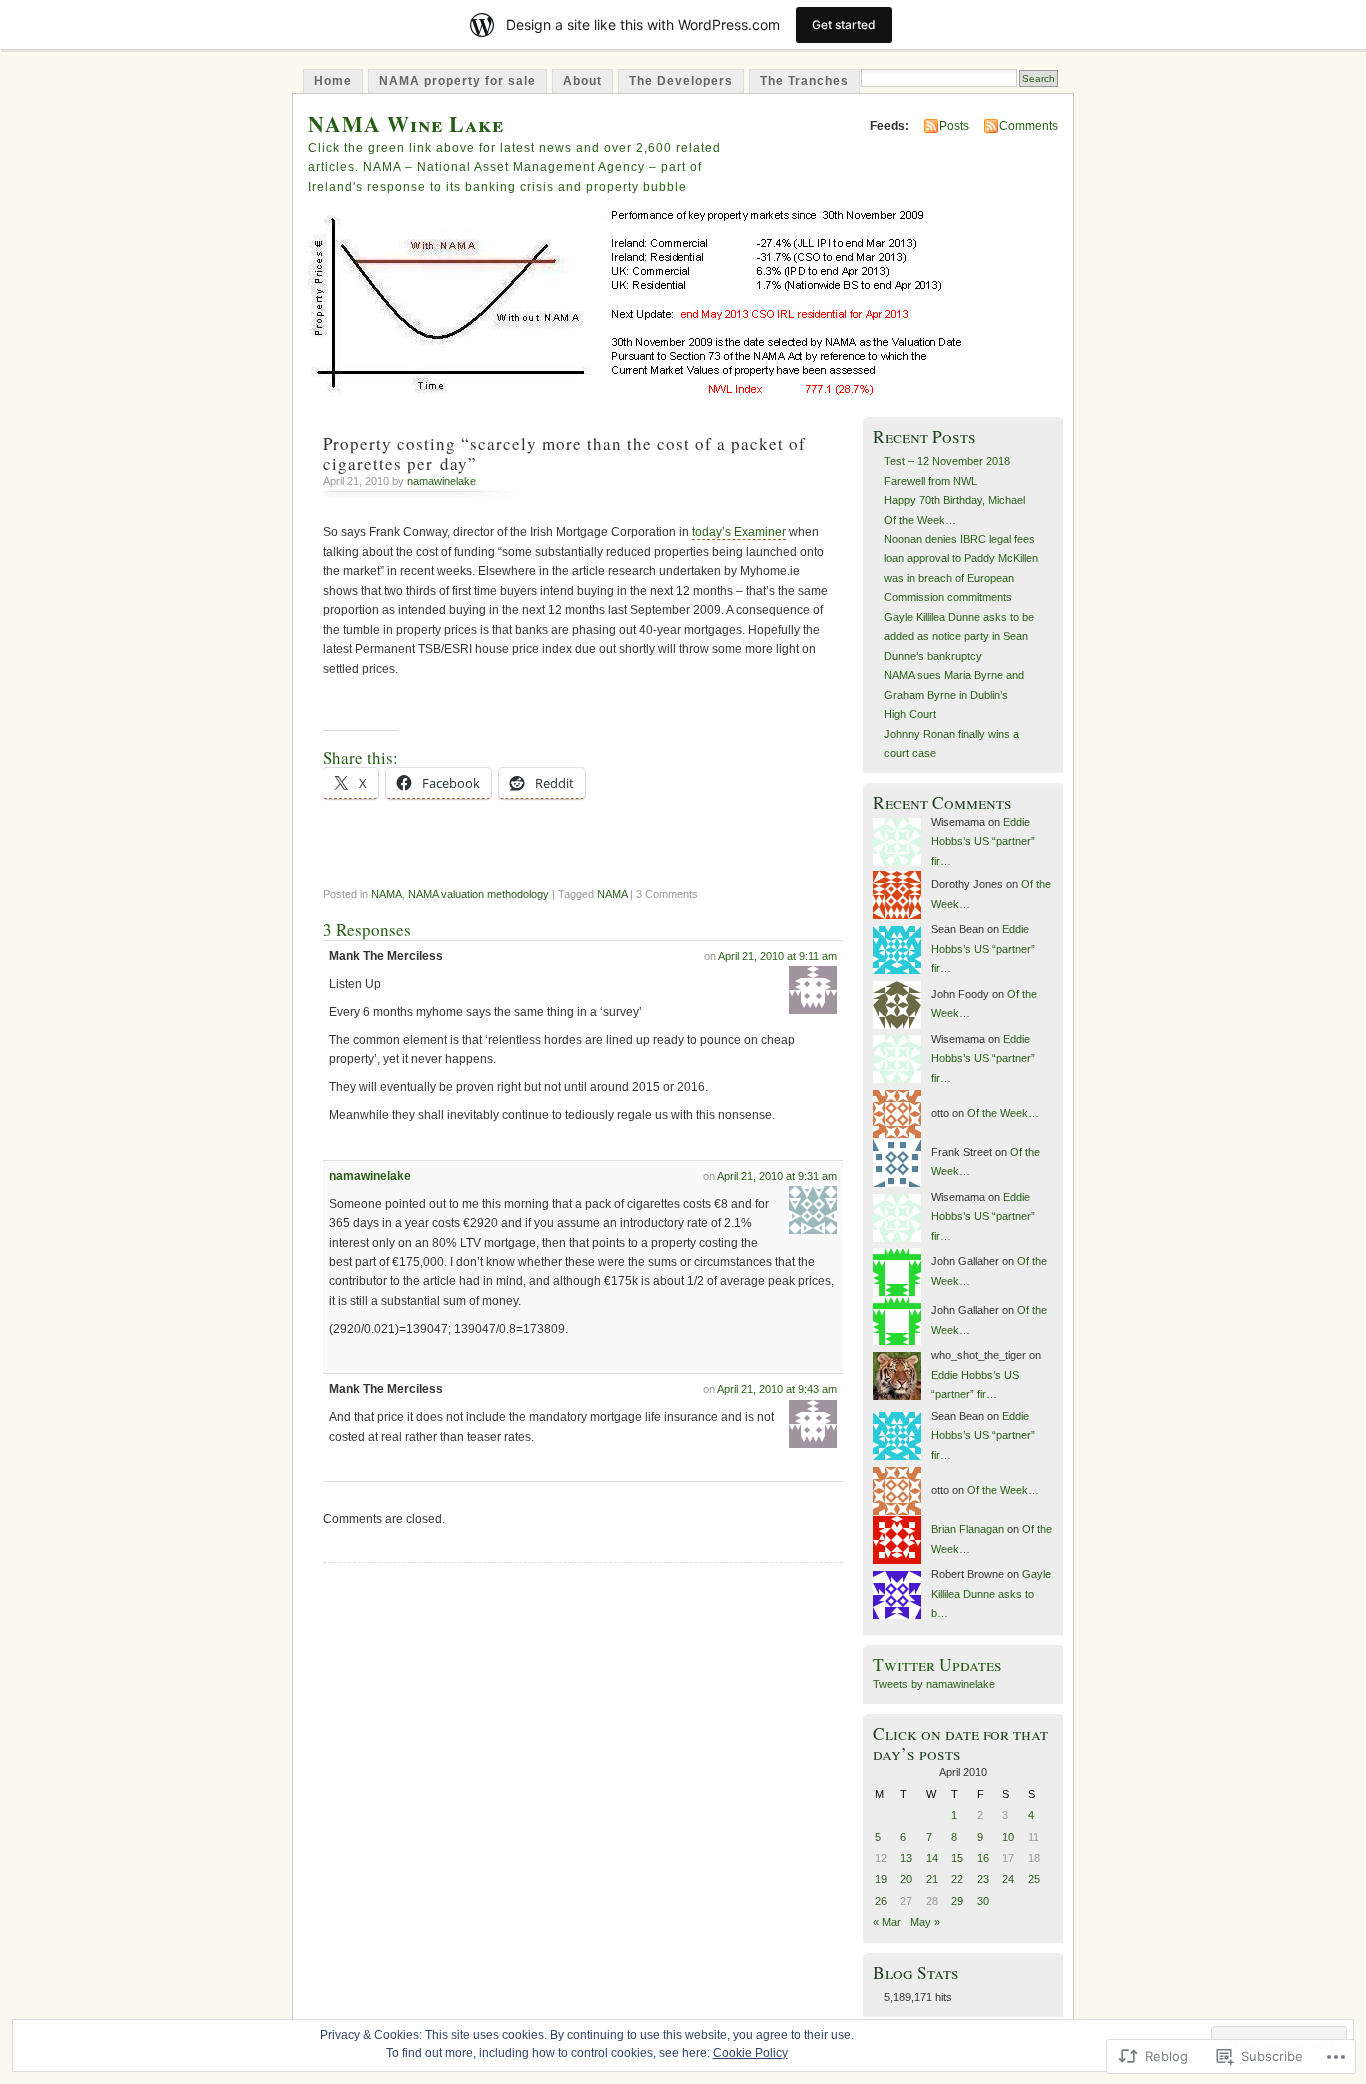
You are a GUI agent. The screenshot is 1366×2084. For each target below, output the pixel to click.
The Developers (681, 81)
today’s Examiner (739, 532)
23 (983, 1879)
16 (983, 1858)
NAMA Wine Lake (406, 123)
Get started (844, 24)
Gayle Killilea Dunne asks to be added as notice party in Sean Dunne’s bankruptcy (959, 636)
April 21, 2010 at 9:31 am (777, 1176)
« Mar (887, 1922)
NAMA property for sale (457, 81)
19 (881, 1879)
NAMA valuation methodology (478, 894)
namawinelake (441, 481)
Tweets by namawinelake (934, 1684)
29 (957, 1901)
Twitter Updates (937, 1664)
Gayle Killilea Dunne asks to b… (991, 1593)
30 (983, 1901)
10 (1008, 1837)
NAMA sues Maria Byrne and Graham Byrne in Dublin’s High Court (954, 694)
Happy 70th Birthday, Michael (954, 500)
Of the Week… (920, 520)
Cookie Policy (750, 2053)
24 (1008, 1879)
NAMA (386, 894)
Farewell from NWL (930, 481)
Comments (1028, 126)
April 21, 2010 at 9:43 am (777, 1389)
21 (932, 1879)
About (582, 81)
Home (333, 81)
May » (925, 1922)
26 (881, 1901)
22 (957, 1879)
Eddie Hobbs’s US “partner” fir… (983, 841)
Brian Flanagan (967, 1529)
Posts (954, 126)
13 (906, 1858)
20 (906, 1879)
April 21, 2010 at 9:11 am (777, 956)
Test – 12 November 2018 (947, 461)
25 (1034, 1879)
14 (932, 1858)
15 (957, 1858)
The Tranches (804, 81)
